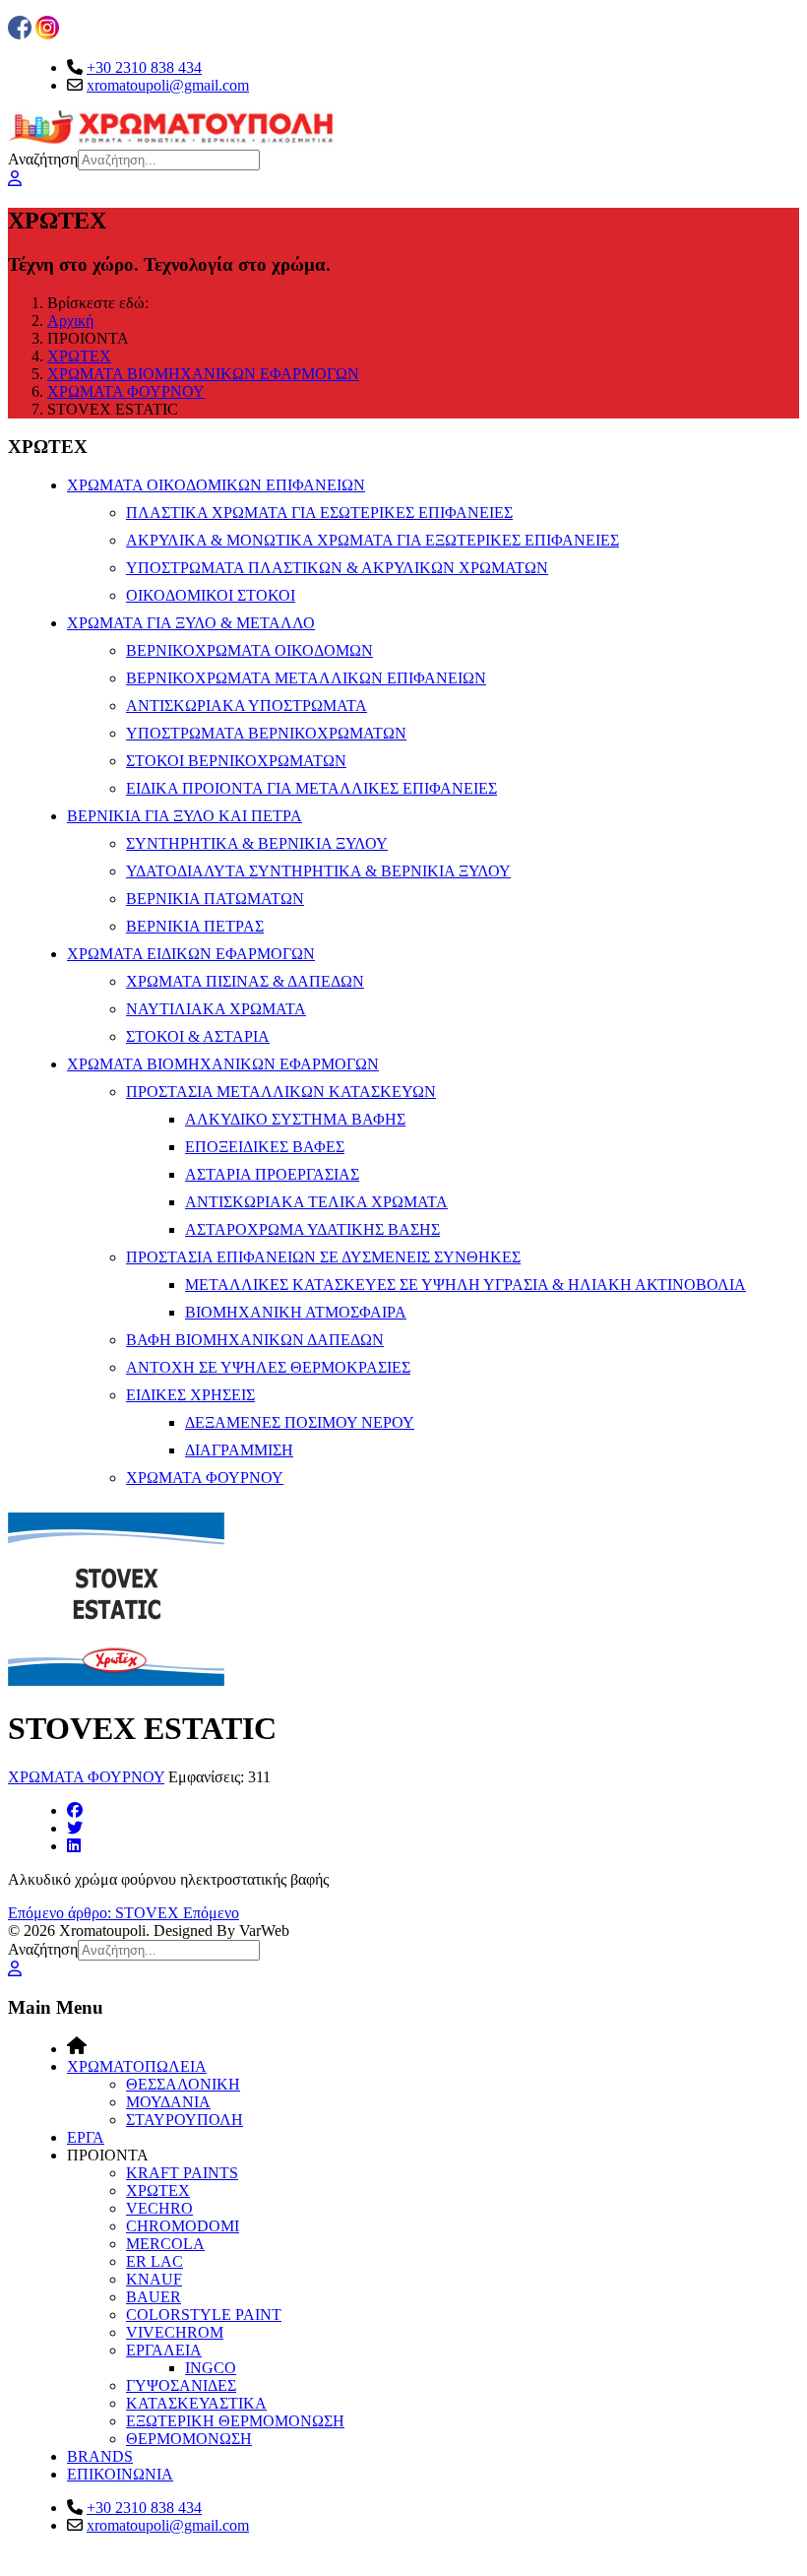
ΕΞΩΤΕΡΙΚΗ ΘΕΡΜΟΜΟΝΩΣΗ (235, 2421)
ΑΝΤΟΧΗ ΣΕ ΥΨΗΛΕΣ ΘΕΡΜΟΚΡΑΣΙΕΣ (268, 1367)
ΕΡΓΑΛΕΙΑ (164, 2350)
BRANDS (100, 2456)
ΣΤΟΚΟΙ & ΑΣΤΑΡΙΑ (198, 1036)
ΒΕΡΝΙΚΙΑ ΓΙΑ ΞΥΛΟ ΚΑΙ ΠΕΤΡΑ (185, 816)
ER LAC (155, 2261)
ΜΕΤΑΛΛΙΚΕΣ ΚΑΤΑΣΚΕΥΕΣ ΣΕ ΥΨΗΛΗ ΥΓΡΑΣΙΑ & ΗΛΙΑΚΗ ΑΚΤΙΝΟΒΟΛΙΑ (466, 1285)
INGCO (211, 2368)
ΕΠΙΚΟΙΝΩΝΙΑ (120, 2474)
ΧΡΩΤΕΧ (158, 2190)
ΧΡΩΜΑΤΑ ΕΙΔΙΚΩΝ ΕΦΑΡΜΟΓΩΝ (191, 954)
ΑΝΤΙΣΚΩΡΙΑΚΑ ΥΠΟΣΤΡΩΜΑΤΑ (247, 706)
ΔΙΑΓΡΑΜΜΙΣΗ (239, 1450)
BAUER (154, 2297)
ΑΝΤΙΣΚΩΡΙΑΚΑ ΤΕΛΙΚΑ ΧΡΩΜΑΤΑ (316, 1202)
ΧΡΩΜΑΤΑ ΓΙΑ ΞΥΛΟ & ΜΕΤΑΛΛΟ (191, 623)
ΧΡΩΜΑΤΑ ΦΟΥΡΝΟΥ (205, 1478)
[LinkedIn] (74, 1846)
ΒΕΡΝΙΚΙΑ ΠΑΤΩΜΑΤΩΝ (215, 899)
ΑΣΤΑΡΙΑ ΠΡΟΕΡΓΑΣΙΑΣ (272, 1174)
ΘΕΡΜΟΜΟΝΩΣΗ (189, 2439)
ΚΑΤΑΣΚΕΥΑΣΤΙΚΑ (196, 2403)
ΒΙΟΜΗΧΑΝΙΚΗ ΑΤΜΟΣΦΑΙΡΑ (296, 1312)
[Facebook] (75, 1810)
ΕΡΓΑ (86, 2137)
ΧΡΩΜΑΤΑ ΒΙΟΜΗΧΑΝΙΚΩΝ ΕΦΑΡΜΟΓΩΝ (223, 1064)
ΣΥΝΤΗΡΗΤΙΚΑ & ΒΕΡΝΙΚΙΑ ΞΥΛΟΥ (257, 843)
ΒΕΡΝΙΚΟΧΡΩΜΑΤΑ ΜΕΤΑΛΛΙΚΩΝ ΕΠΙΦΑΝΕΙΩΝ (306, 678)
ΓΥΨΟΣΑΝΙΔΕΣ (181, 2385)
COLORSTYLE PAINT (204, 2315)
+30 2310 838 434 (144, 67)
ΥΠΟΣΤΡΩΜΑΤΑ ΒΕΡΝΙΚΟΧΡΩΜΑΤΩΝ (266, 733)
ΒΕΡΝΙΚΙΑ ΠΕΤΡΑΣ (195, 926)
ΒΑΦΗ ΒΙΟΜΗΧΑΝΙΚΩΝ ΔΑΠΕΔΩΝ (255, 1340)
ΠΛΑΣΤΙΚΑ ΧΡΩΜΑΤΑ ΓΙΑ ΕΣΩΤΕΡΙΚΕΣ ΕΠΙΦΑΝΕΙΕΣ (319, 513)
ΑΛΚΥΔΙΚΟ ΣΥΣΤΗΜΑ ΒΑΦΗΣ (295, 1119)
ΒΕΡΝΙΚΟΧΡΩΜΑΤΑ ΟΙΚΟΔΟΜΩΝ (249, 650)
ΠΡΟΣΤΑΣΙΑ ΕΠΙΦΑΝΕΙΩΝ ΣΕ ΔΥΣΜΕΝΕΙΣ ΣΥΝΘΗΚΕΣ (323, 1257)
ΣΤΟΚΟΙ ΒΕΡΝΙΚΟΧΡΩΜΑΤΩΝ (236, 761)
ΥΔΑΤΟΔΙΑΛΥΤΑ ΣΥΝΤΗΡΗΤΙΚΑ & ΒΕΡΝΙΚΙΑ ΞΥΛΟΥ (318, 871)
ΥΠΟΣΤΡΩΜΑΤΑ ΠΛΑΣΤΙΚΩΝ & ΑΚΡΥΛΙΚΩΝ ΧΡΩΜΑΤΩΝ (337, 568)
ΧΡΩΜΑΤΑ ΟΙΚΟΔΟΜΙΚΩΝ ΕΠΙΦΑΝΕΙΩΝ (216, 485)
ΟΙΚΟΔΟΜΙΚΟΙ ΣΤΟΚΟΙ (211, 595)
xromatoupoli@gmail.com (168, 85)
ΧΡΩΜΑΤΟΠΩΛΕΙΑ (137, 2066)
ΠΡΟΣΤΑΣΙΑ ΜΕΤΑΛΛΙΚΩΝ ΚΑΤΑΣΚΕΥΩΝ (281, 1092)
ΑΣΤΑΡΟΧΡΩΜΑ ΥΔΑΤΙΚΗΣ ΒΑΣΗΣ (312, 1229)
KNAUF (154, 2279)
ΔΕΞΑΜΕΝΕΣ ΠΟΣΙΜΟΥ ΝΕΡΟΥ (300, 1422)
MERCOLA (165, 2244)
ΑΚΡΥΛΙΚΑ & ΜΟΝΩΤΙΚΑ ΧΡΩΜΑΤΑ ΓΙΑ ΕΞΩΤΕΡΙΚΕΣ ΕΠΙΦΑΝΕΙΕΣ (372, 540)
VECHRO (159, 2208)
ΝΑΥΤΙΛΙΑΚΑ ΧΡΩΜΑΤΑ (216, 1009)
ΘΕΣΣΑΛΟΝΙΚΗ (183, 2084)
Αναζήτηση (43, 159)
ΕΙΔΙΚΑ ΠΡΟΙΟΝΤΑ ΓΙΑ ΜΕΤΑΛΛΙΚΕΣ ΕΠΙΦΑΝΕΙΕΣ (311, 788)
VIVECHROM (175, 2332)
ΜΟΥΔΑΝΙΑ (168, 2102)
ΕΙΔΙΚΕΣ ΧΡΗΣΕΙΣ (190, 1395)
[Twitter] (75, 1828)
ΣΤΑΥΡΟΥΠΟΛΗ (185, 2120)
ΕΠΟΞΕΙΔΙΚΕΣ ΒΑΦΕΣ (265, 1147)
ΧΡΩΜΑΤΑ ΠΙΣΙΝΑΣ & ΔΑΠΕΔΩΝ (245, 981)
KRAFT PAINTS (182, 2173)
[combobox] (169, 160)
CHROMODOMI (183, 2226)
